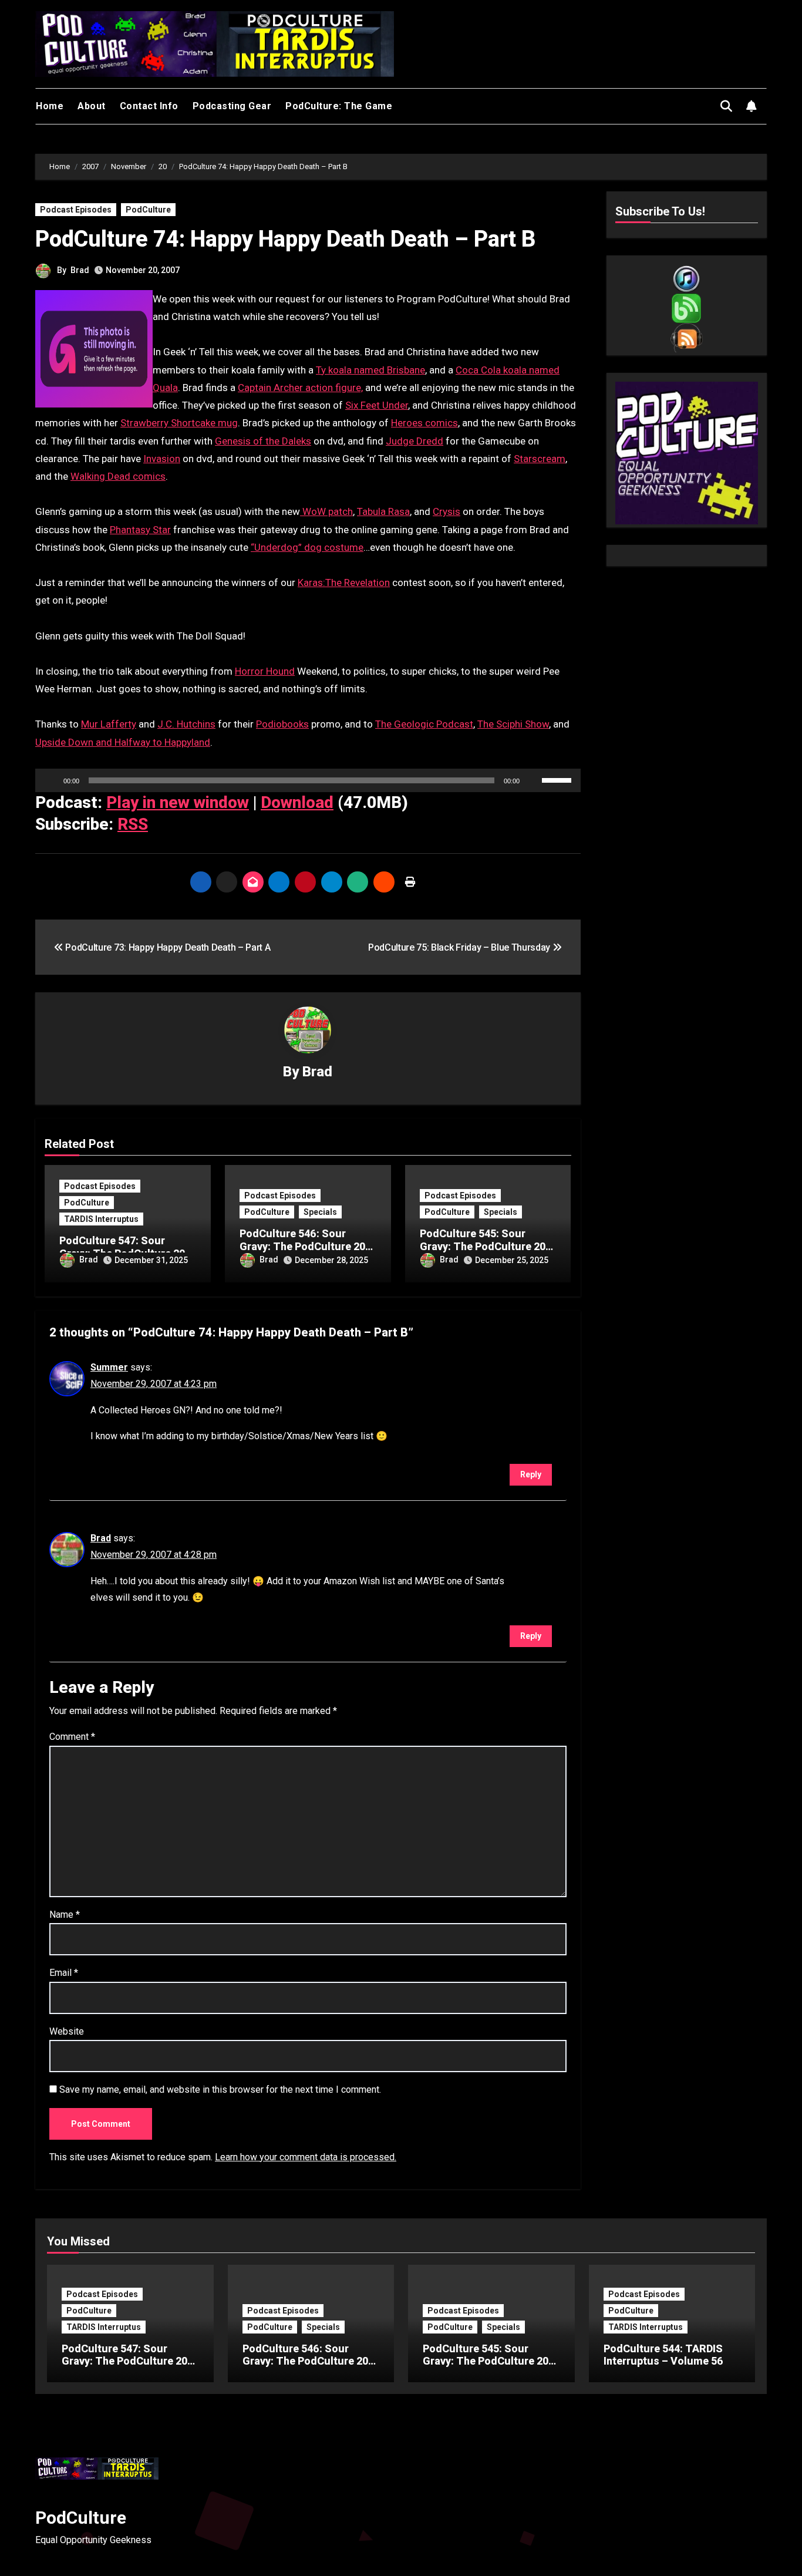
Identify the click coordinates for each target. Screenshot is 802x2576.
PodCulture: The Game (339, 106)
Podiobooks (282, 724)
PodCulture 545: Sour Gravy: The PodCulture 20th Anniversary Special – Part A (491, 2368)
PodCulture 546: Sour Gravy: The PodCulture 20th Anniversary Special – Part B (310, 2368)
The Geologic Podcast (424, 724)
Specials (320, 1212)
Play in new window (178, 802)
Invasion (162, 459)
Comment (72, 1737)
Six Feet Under (377, 405)
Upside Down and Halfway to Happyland (123, 742)
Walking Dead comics (118, 476)
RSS (133, 824)
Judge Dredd (415, 441)
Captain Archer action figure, (300, 388)
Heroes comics (424, 423)
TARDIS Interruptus (101, 1219)
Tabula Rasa (383, 511)
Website (67, 2031)
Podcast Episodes (76, 210)
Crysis (447, 511)
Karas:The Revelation (344, 582)
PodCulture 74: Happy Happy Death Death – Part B (285, 239)
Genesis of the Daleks (263, 441)
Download (297, 802)
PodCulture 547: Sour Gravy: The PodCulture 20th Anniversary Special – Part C (129, 2368)
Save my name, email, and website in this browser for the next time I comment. (220, 2090)
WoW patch (326, 511)
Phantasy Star (140, 530)
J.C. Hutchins (186, 724)
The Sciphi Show (513, 724)
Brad (80, 270)
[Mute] (533, 780)
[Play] (50, 780)
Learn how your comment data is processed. (306, 2157)
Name (65, 1915)
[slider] (558, 779)
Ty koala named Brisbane (370, 370)
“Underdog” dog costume (307, 547)
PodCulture (148, 210)
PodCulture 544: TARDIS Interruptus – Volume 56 (663, 2355)
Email (64, 1973)
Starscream (540, 459)
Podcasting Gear (232, 106)
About (92, 106)
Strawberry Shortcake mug (179, 423)
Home (50, 106)
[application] (308, 780)
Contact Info (149, 106)
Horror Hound (265, 671)
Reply (531, 1474)
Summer (109, 1367)
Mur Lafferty (109, 724)
